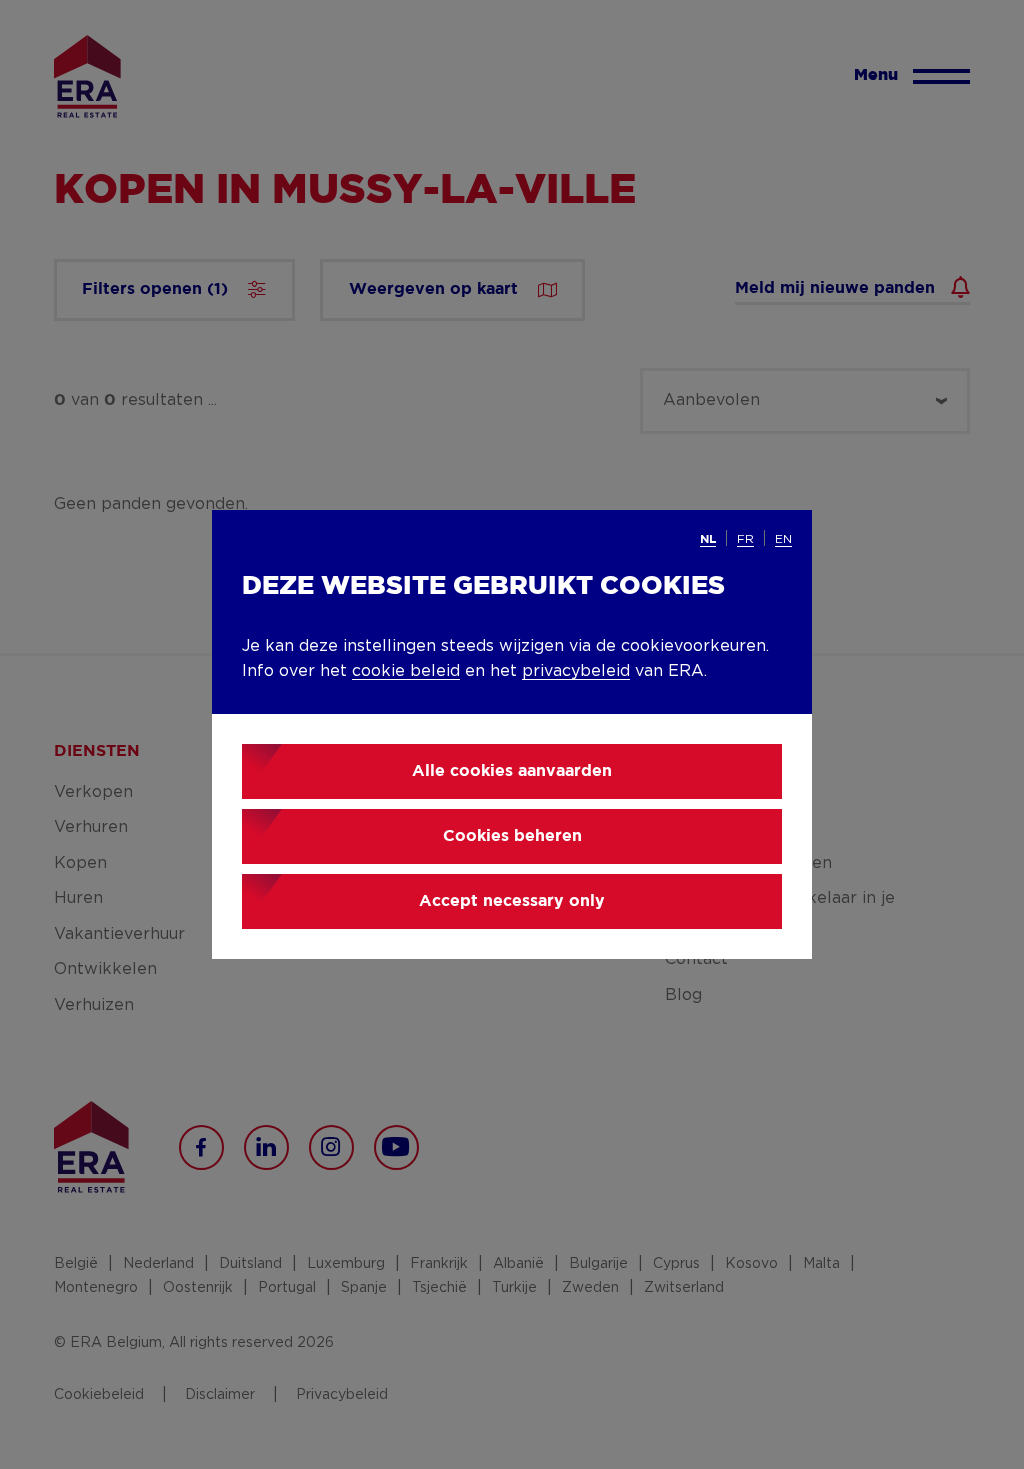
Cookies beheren (512, 836)
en (783, 539)
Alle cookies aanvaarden (512, 771)
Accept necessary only (512, 901)
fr (745, 539)
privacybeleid (576, 671)
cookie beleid (406, 671)
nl (708, 539)
